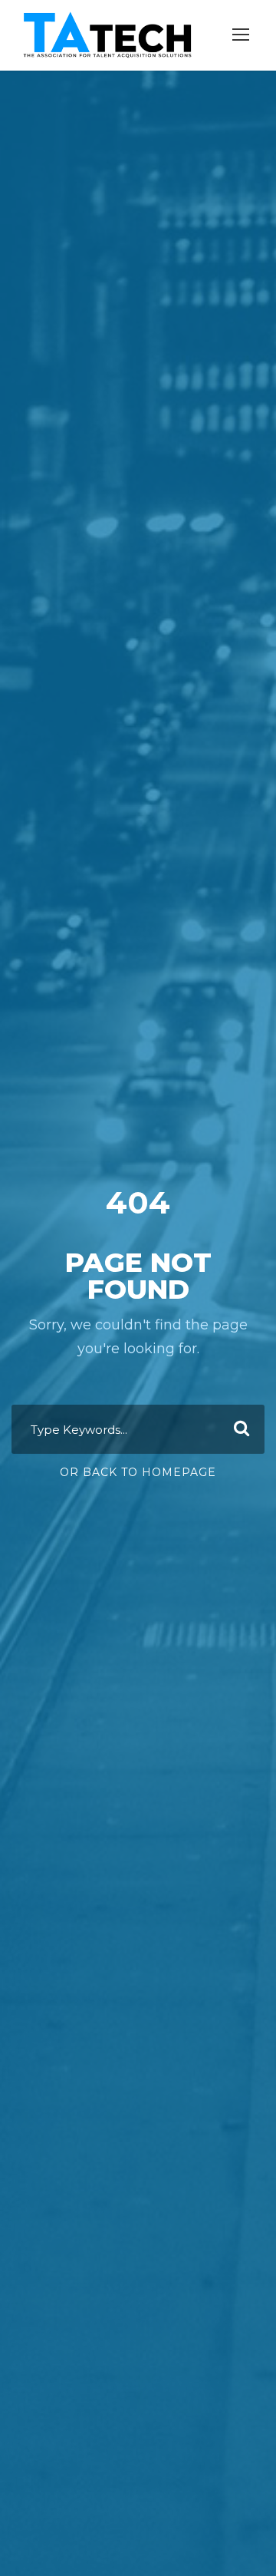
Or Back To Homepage (138, 1472)
